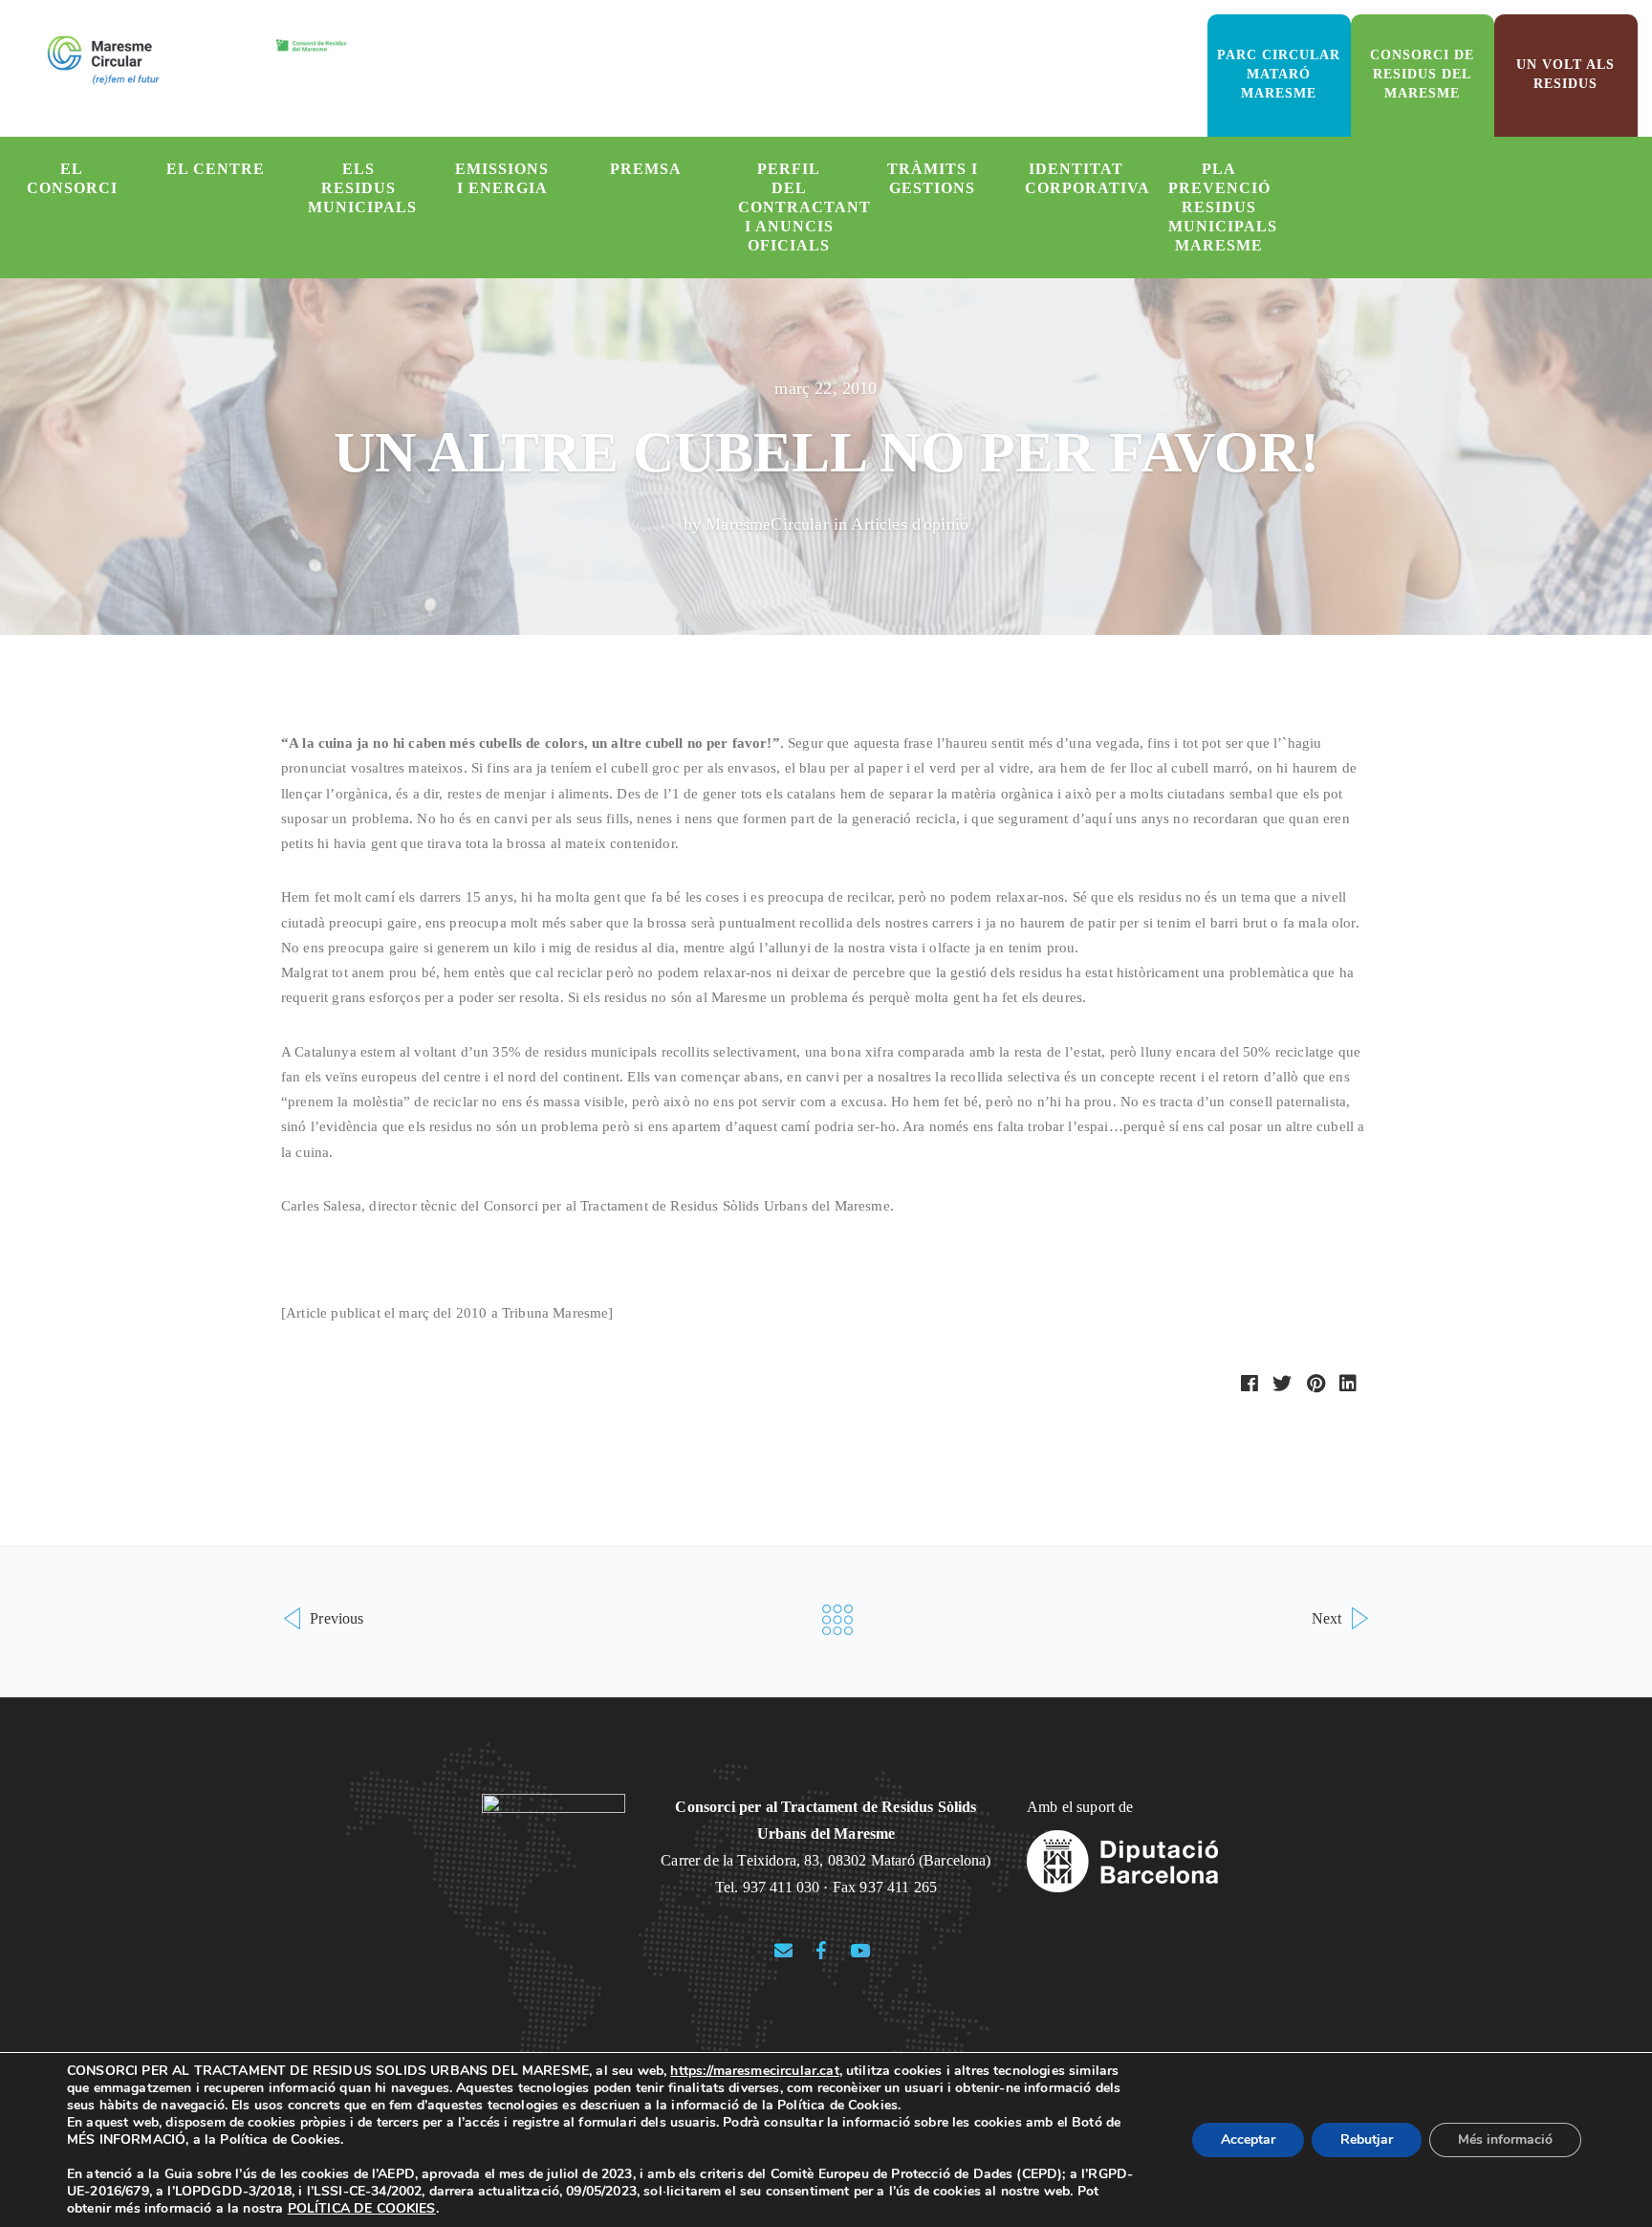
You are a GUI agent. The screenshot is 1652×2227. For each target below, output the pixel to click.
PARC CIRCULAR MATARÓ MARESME (1279, 74)
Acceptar (1248, 2140)
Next (1329, 1618)
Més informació (1505, 2140)
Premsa (646, 169)
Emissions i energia (502, 178)
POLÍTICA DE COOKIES (362, 2208)
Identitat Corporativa (1086, 178)
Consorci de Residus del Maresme (1422, 74)
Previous (335, 1618)
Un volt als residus (1565, 74)
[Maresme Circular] (197, 59)
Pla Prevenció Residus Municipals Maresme (1223, 207)
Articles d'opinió (910, 524)
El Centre (216, 169)
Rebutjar (1367, 2140)
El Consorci (72, 178)
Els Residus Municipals (362, 188)
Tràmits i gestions (933, 178)
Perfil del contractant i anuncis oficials (799, 207)
